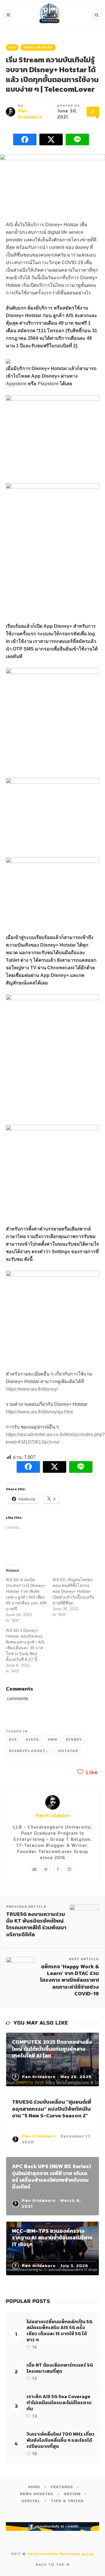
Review (72, 2494)
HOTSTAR (68, 1751)
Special (31, 2501)
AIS (12, 47)
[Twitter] (46, 1869)
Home (34, 2487)
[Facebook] (58, 1869)
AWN (52, 1739)
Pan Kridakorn (52, 1815)
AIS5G (32, 1739)
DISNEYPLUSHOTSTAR (31, 1751)
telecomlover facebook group (61, 2554)
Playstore (48, 384)
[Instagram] (69, 1869)
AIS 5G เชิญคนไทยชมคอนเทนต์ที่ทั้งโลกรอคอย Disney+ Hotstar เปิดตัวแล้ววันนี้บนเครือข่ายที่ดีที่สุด (73, 1591)
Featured (62, 2487)
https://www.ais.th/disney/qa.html (39, 1412)
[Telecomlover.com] (50, 15)
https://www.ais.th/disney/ (32, 1389)
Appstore (16, 384)
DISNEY (74, 1739)
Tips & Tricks (67, 2501)
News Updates (38, 47)
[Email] (34, 1869)
